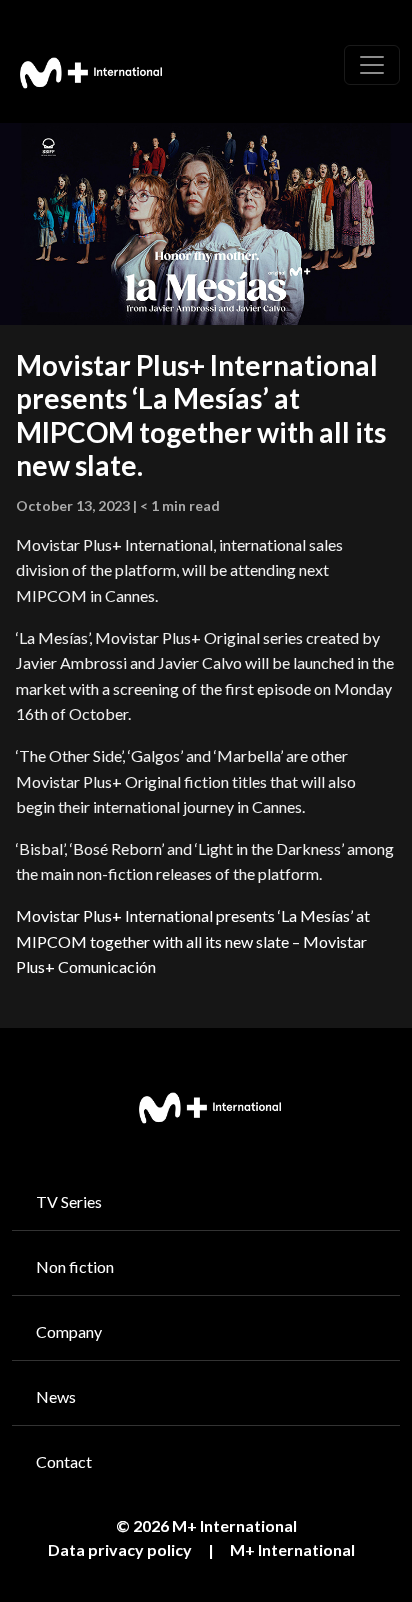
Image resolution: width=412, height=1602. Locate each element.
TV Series (69, 1201)
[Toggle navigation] (372, 65)
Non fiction (75, 1266)
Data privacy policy (120, 1549)
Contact (64, 1461)
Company (69, 1331)
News (56, 1396)
